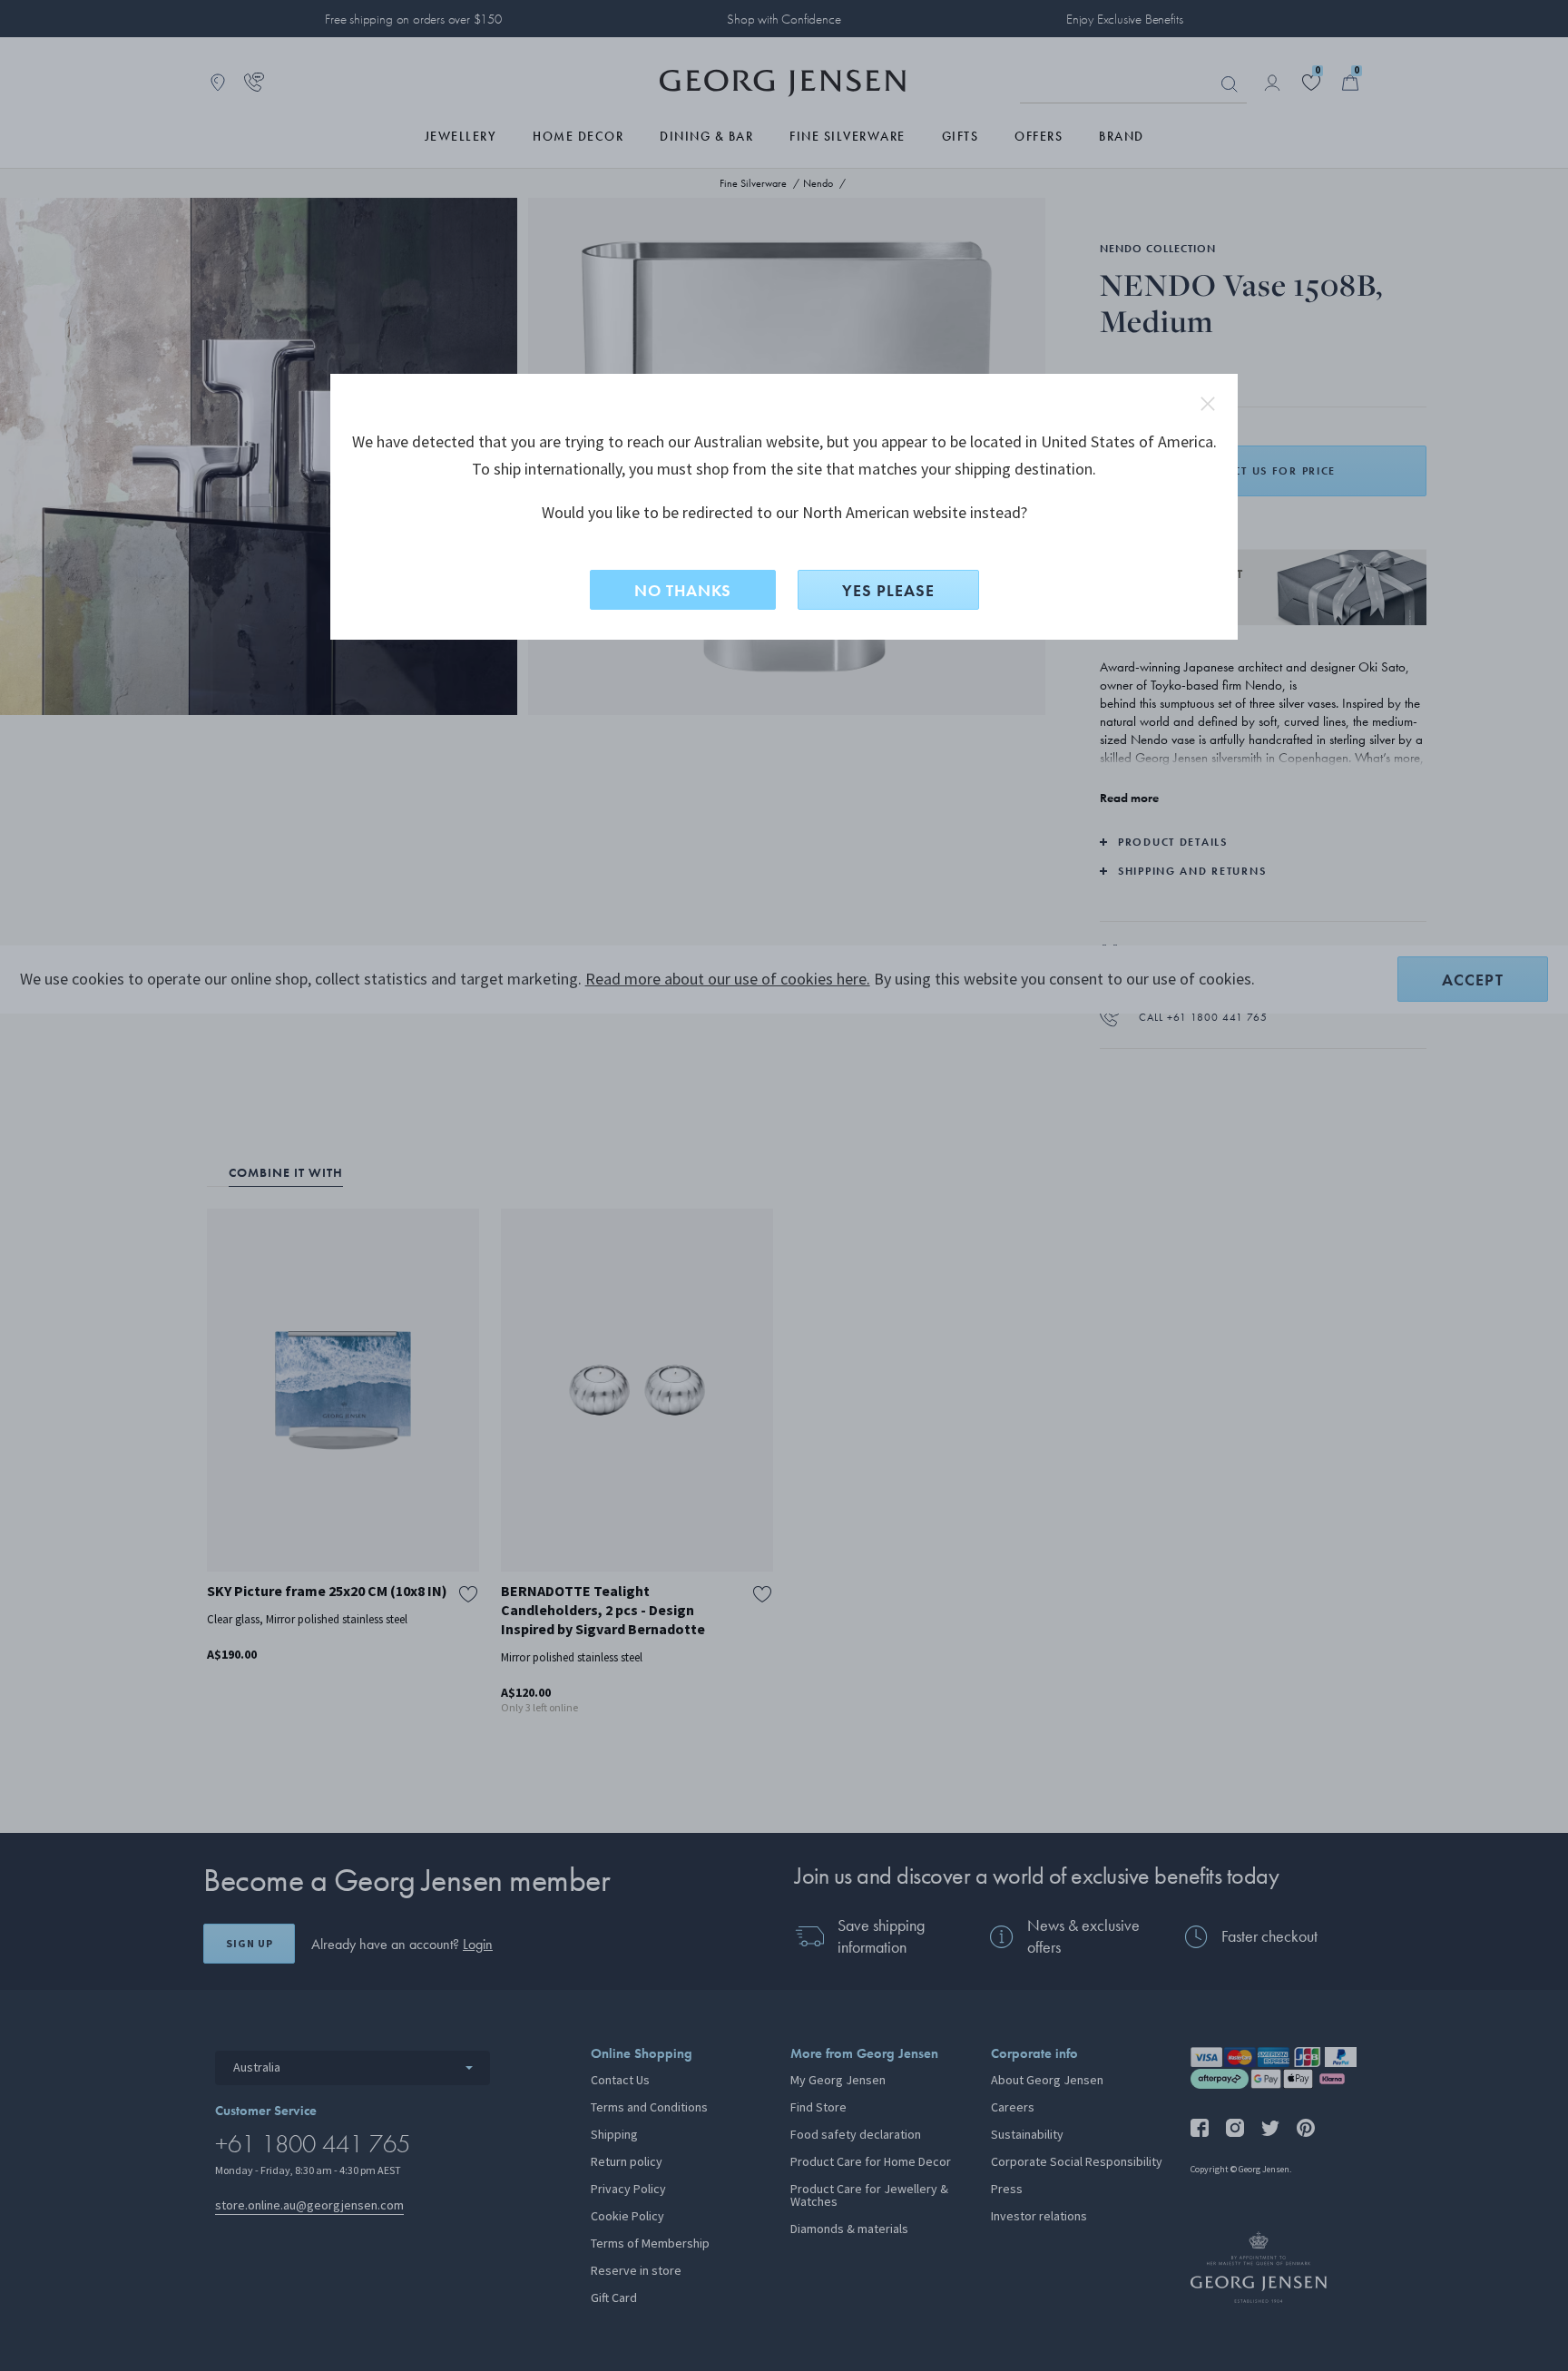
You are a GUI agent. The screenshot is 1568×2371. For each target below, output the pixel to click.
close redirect (1208, 404)
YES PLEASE (888, 590)
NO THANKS (683, 590)
